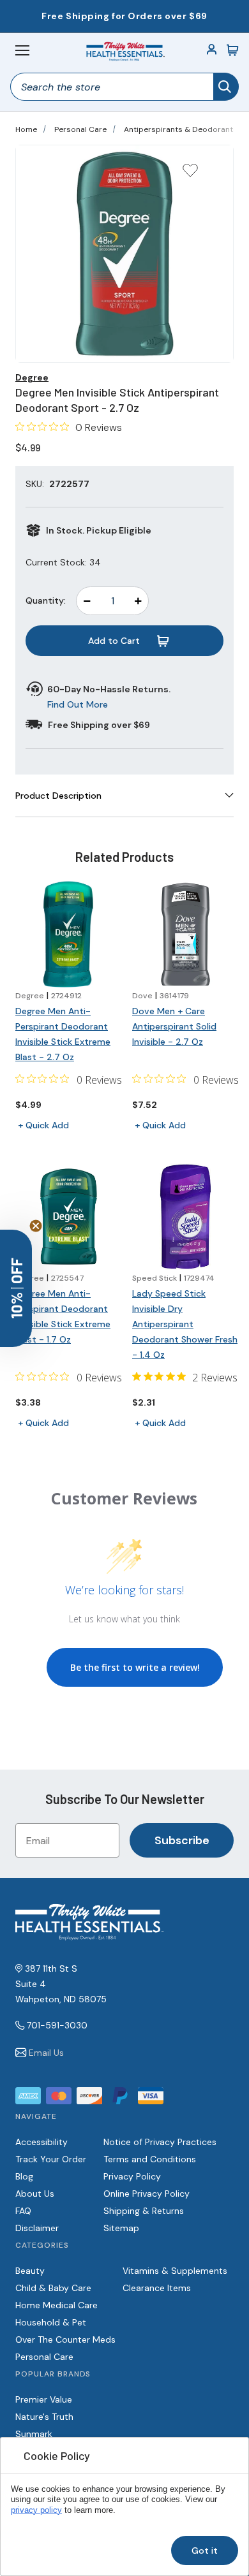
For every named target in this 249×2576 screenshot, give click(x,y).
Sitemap (121, 2228)
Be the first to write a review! (135, 1667)
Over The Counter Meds (65, 2340)
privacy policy (36, 2510)
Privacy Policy (132, 2176)
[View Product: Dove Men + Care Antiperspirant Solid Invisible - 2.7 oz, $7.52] (185, 934)
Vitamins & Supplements (175, 2271)
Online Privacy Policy (147, 2194)
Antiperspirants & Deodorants (181, 129)
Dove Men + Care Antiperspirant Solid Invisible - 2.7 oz (174, 1026)
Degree (32, 377)
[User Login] (212, 50)
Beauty (30, 2271)
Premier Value (44, 2399)
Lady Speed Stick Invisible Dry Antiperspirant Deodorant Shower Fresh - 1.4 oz (185, 1324)
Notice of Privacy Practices (160, 2142)
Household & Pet (51, 2322)
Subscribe (182, 1840)
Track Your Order (51, 2159)
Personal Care (80, 129)
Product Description (58, 796)
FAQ (23, 2211)
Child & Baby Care (53, 2288)
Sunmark (34, 2434)
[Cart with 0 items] (232, 50)
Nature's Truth (44, 2417)
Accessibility (41, 2142)
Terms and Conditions (150, 2159)
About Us (35, 2194)
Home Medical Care (57, 2305)
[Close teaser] (36, 1226)
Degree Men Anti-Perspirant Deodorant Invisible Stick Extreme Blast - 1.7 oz (63, 1316)
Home (26, 129)
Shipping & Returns (144, 2211)
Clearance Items (157, 2288)
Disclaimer (37, 2228)
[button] (16, 1288)
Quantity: (46, 600)
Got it (205, 2551)
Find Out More (78, 704)
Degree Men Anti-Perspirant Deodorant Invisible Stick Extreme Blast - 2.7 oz (63, 1034)
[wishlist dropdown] (190, 174)
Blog (24, 2176)
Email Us (46, 2053)
